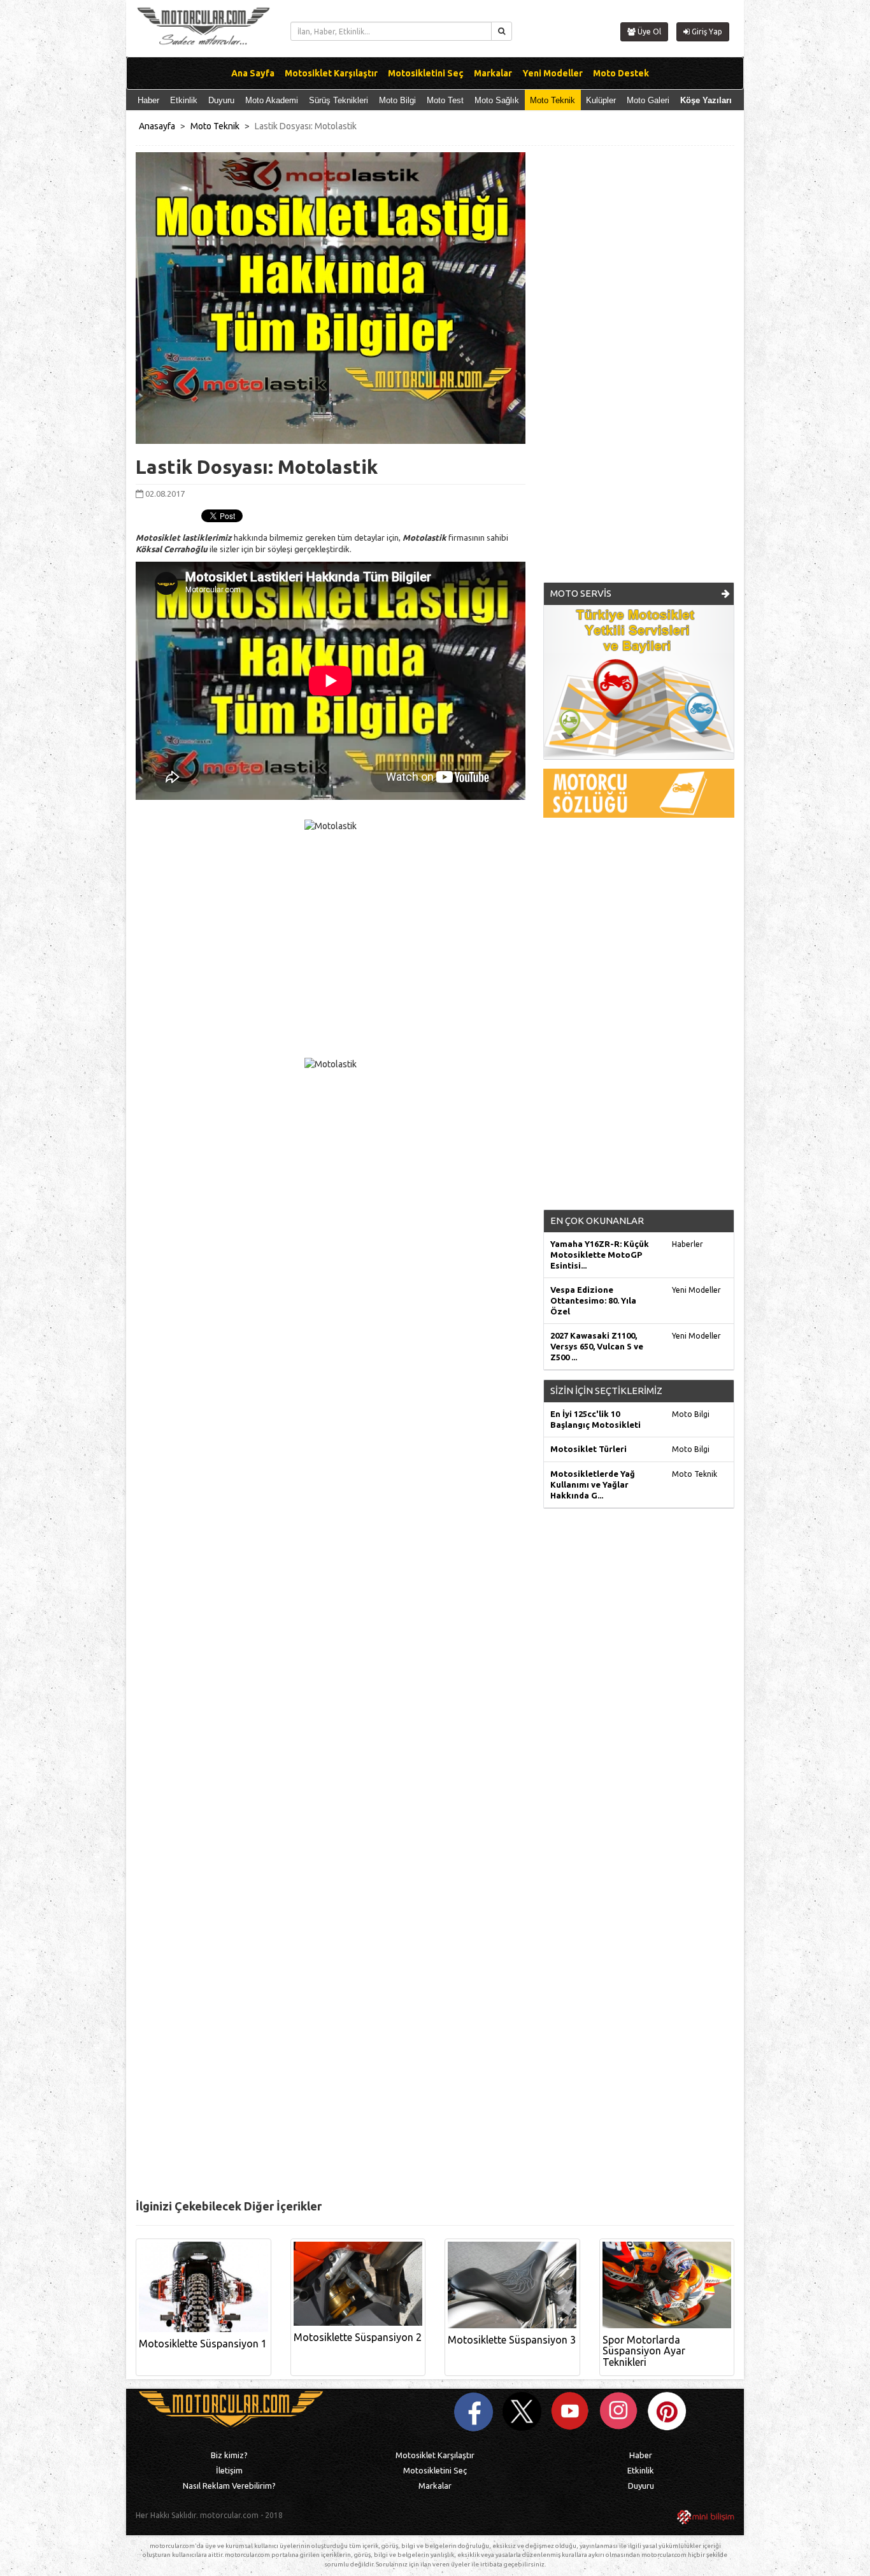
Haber (148, 100)
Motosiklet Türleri (588, 1449)
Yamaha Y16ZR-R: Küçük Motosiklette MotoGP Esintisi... (600, 1255)
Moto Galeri (648, 100)
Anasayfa (157, 126)
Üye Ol (648, 32)
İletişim (229, 2470)
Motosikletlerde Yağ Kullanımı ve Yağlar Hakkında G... (593, 1484)
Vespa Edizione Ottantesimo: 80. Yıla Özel (593, 1300)
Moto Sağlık (497, 100)
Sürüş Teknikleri (339, 100)
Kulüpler (601, 100)
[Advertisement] (639, 372)
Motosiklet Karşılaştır (435, 2455)
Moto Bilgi (397, 100)
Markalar (435, 2486)
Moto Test (445, 100)
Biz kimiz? (229, 2455)
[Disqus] (435, 1696)
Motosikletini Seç (435, 2470)
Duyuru (221, 100)
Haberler (688, 1244)
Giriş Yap (706, 32)
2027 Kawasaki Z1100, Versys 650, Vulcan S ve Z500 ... (597, 1346)
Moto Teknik (553, 100)
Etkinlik (184, 100)
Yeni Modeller (696, 1290)
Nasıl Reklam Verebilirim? (229, 2486)
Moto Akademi (272, 100)
